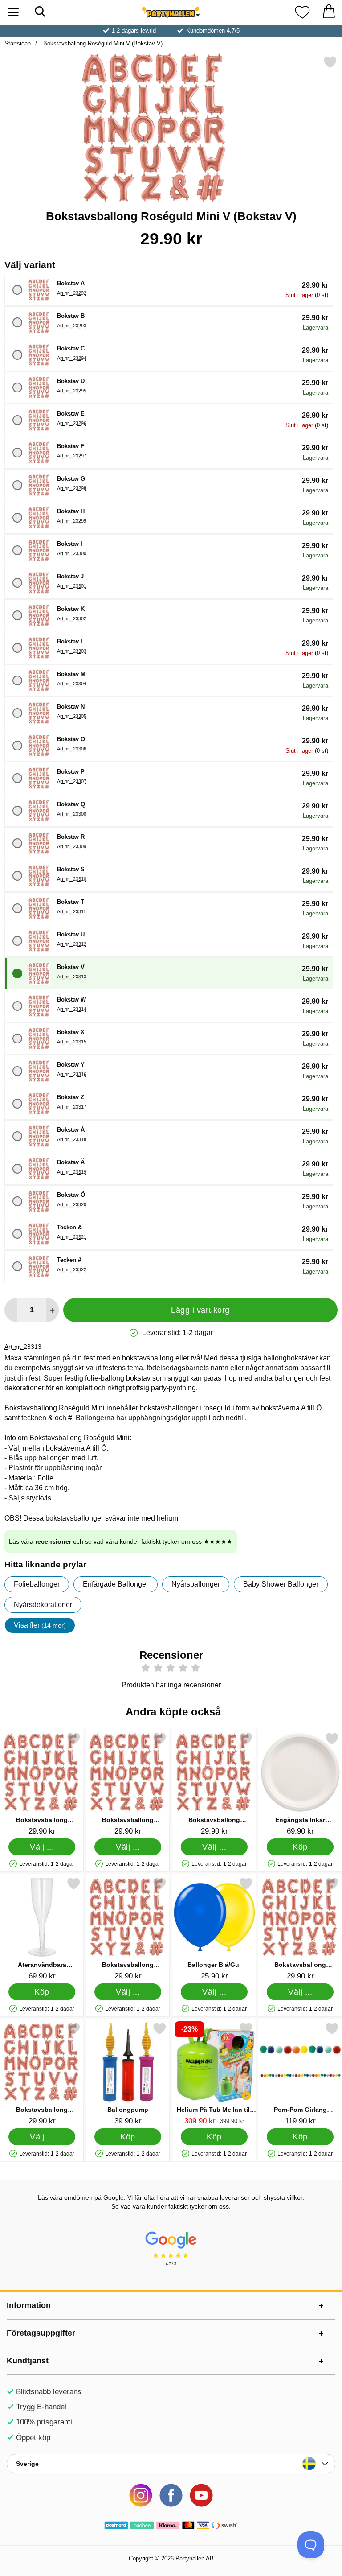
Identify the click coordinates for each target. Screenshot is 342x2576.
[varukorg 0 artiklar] (329, 12)
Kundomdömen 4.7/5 (213, 31)
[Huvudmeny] (13, 12)
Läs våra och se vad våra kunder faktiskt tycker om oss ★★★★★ (121, 1541)
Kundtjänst (28, 2361)
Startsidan (18, 43)
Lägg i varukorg (200, 1310)
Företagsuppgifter (41, 2333)
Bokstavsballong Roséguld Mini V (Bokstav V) (102, 43)
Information (29, 2305)
